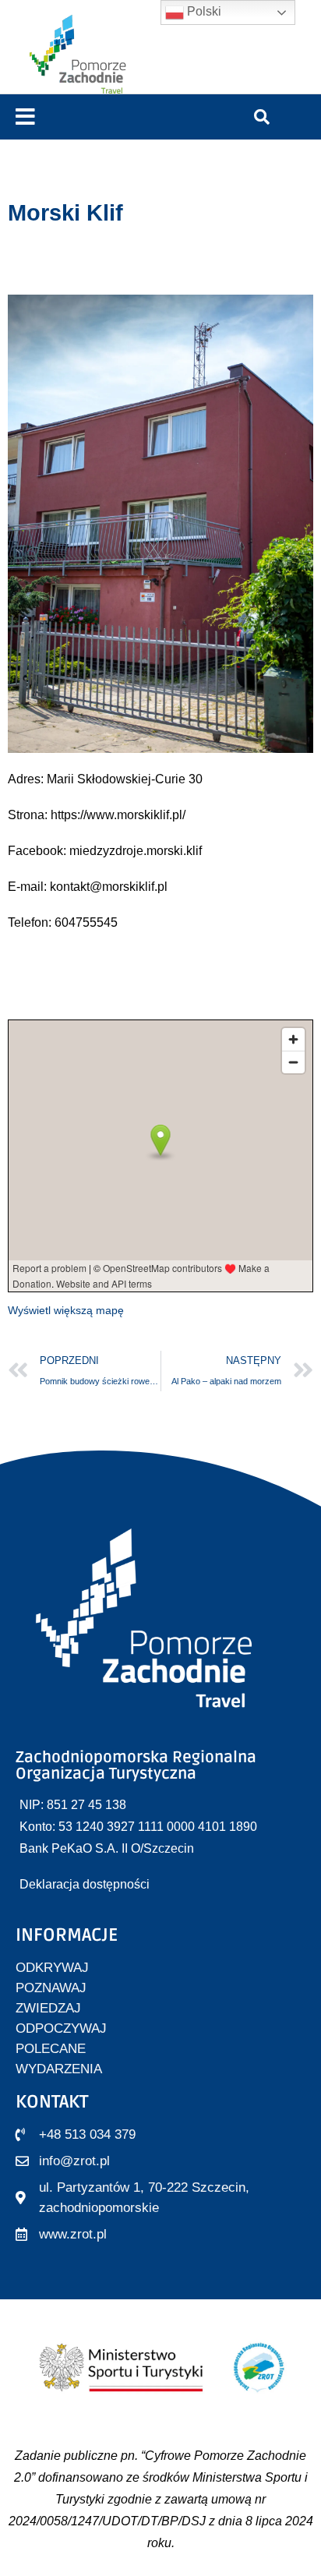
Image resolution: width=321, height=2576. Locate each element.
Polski (203, 11)
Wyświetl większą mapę (66, 1310)
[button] (25, 117)
